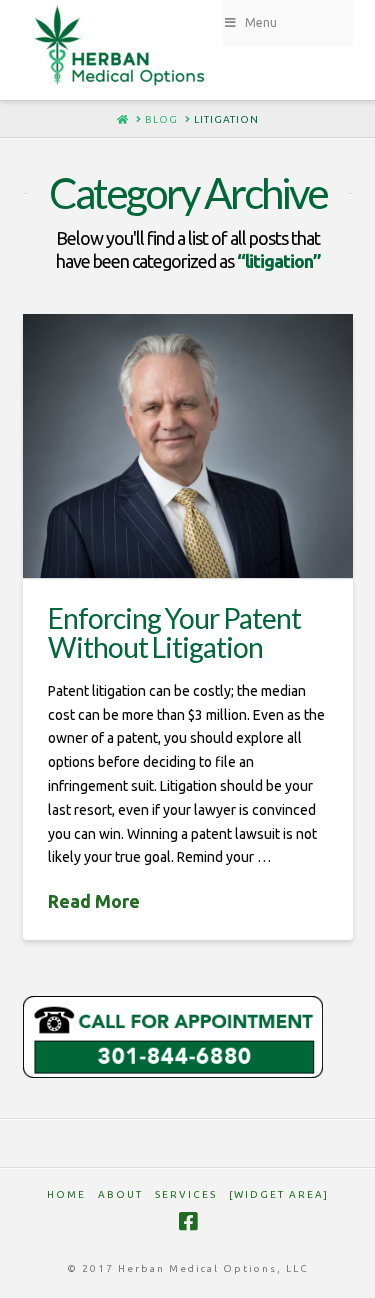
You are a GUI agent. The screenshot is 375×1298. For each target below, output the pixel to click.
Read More (94, 901)
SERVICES (186, 1194)
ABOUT (120, 1194)
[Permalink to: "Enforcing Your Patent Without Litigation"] (188, 446)
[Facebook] (188, 1221)
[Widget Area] (279, 1194)
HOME (66, 1194)
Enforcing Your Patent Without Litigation (174, 632)
